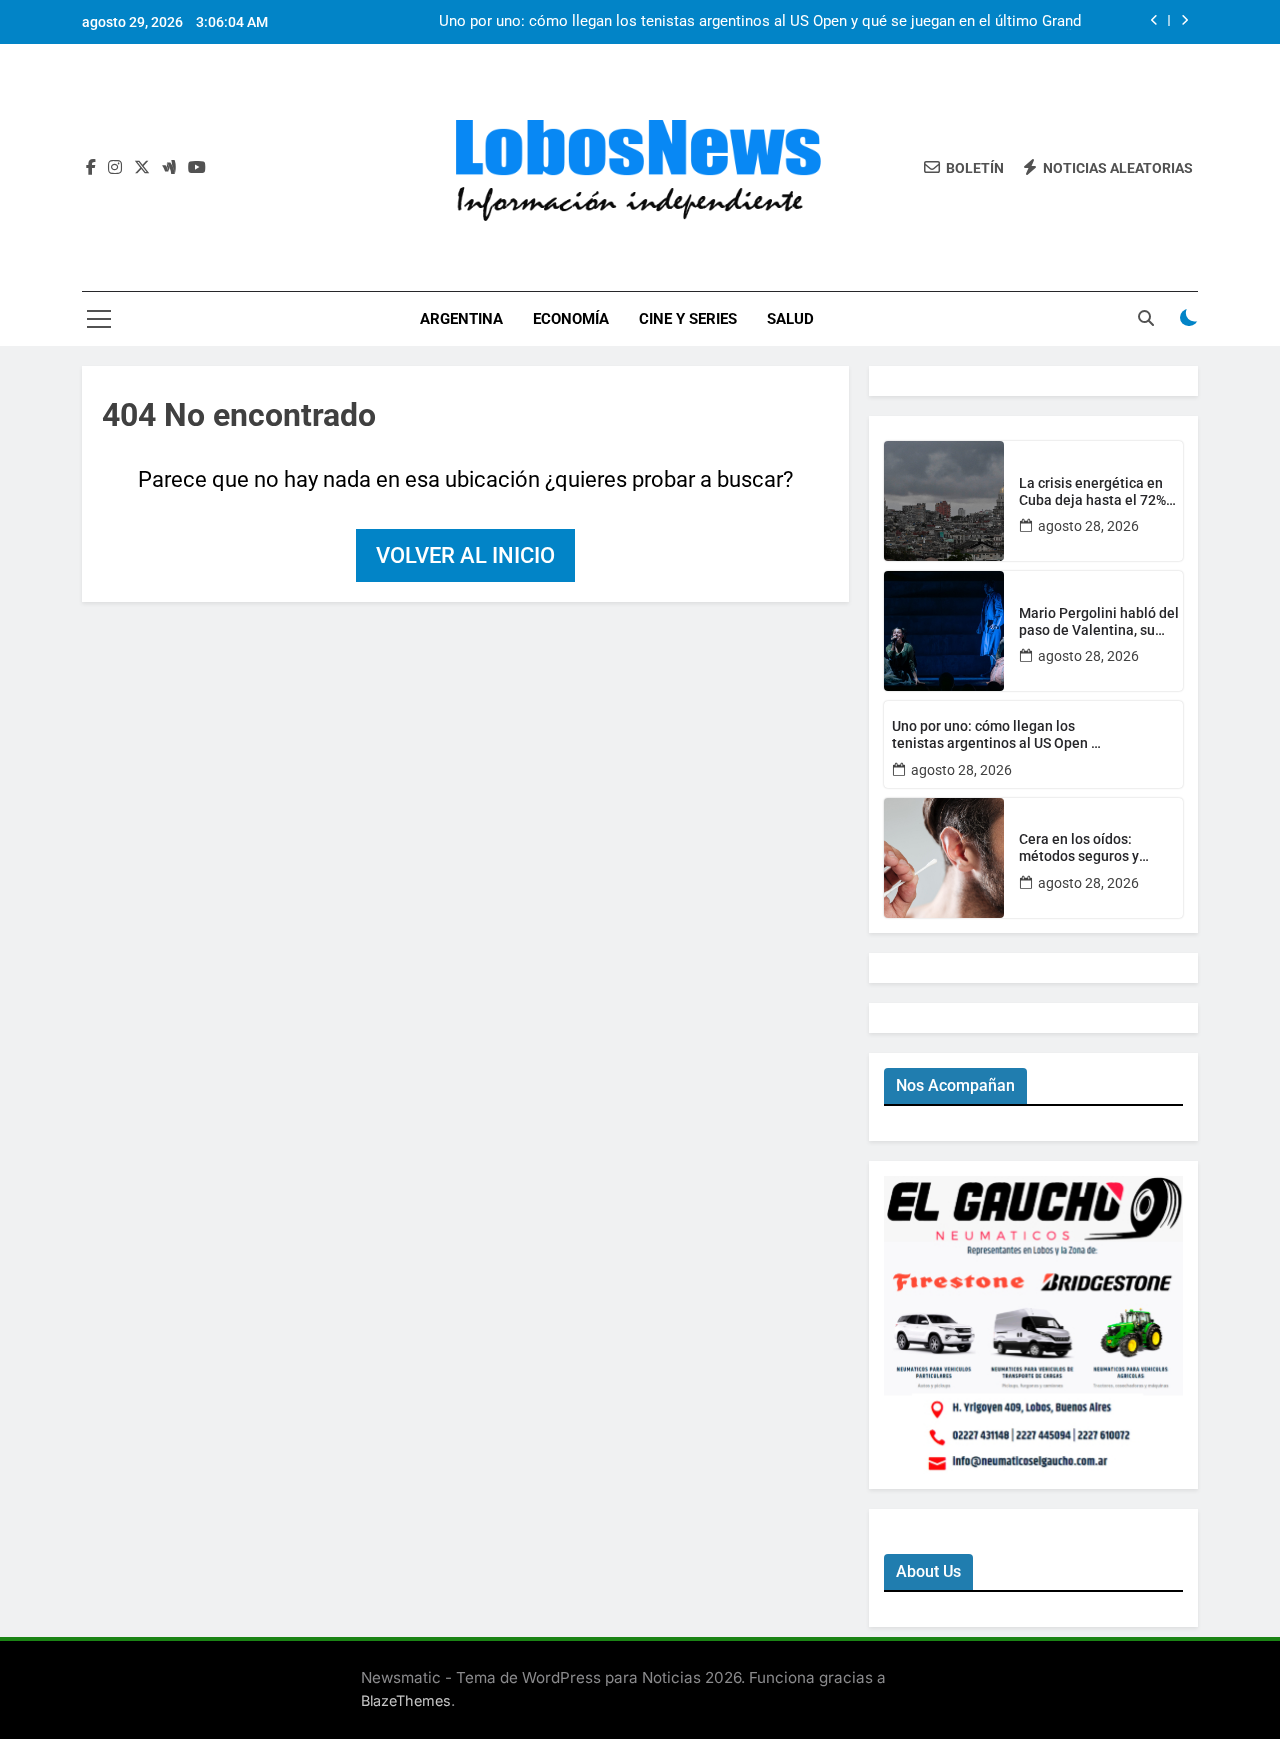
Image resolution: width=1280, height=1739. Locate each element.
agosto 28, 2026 (1088, 526)
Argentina (461, 319)
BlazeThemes (406, 1700)
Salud (790, 319)
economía (571, 319)
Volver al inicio (465, 555)
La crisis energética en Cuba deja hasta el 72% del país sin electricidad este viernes (1094, 492)
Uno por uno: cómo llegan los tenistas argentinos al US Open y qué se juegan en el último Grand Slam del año (760, 22)
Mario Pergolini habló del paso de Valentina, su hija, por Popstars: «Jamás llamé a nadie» (1099, 622)
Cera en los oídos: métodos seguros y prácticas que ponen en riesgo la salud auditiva (1093, 848)
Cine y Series (688, 319)
